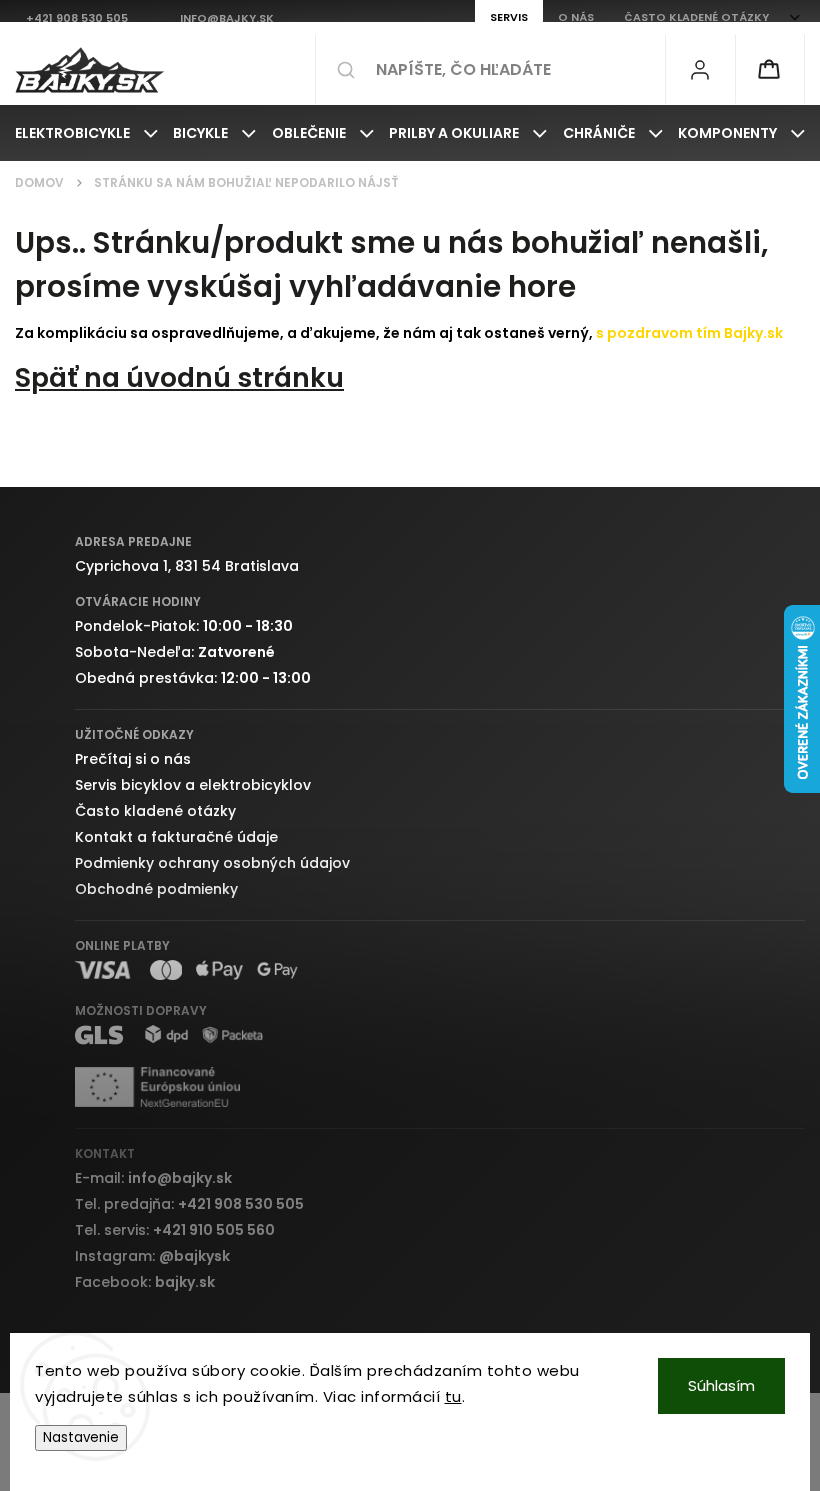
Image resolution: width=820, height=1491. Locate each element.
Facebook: (145, 1282)
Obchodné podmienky (156, 889)
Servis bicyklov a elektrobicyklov (193, 785)
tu (453, 1396)
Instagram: (152, 1256)
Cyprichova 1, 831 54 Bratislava (187, 566)
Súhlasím (721, 1385)
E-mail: (153, 1178)
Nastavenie (81, 1437)
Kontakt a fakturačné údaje (176, 837)
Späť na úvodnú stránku (179, 377)
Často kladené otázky (155, 811)
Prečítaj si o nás (133, 759)
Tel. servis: (175, 1230)
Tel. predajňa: (189, 1204)
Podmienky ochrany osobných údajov (212, 863)
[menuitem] (86, 133)
